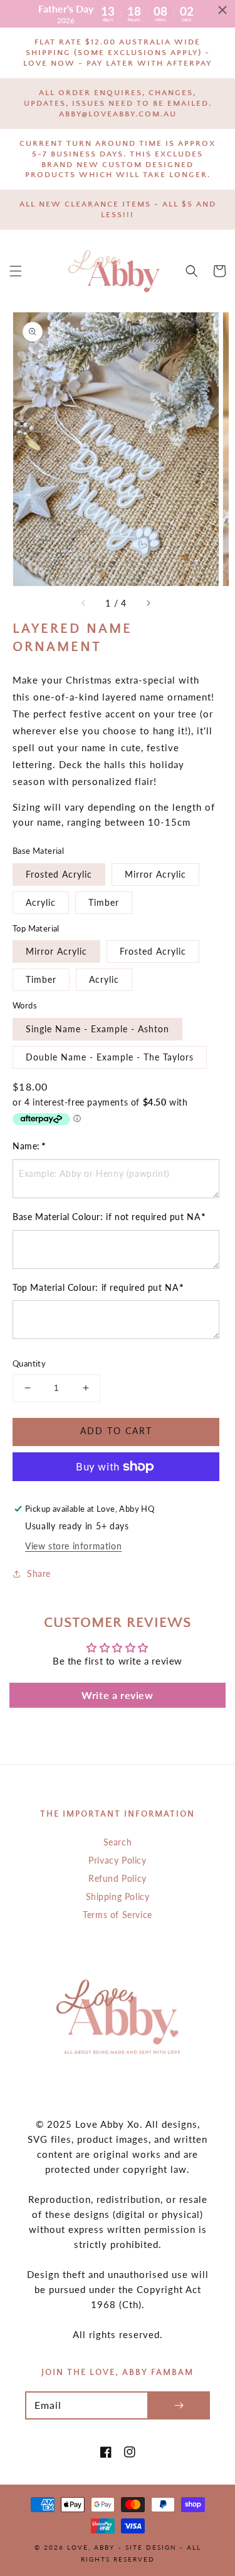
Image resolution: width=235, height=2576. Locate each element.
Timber (104, 902)
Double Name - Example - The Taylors (110, 1057)
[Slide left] (84, 603)
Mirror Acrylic (155, 874)
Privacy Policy (117, 1860)
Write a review (117, 1695)
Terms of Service (118, 1915)
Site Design (151, 2547)
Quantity (29, 1363)
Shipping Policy (118, 1896)
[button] (16, 271)
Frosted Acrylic (59, 874)
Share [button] (39, 1573)
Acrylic (41, 902)
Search (118, 1842)
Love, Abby (91, 2547)
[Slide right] (148, 603)
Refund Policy (118, 1878)
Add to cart (116, 1431)
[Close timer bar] (222, 10)
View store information (73, 1546)
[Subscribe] (179, 2405)
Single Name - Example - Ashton (97, 1029)
